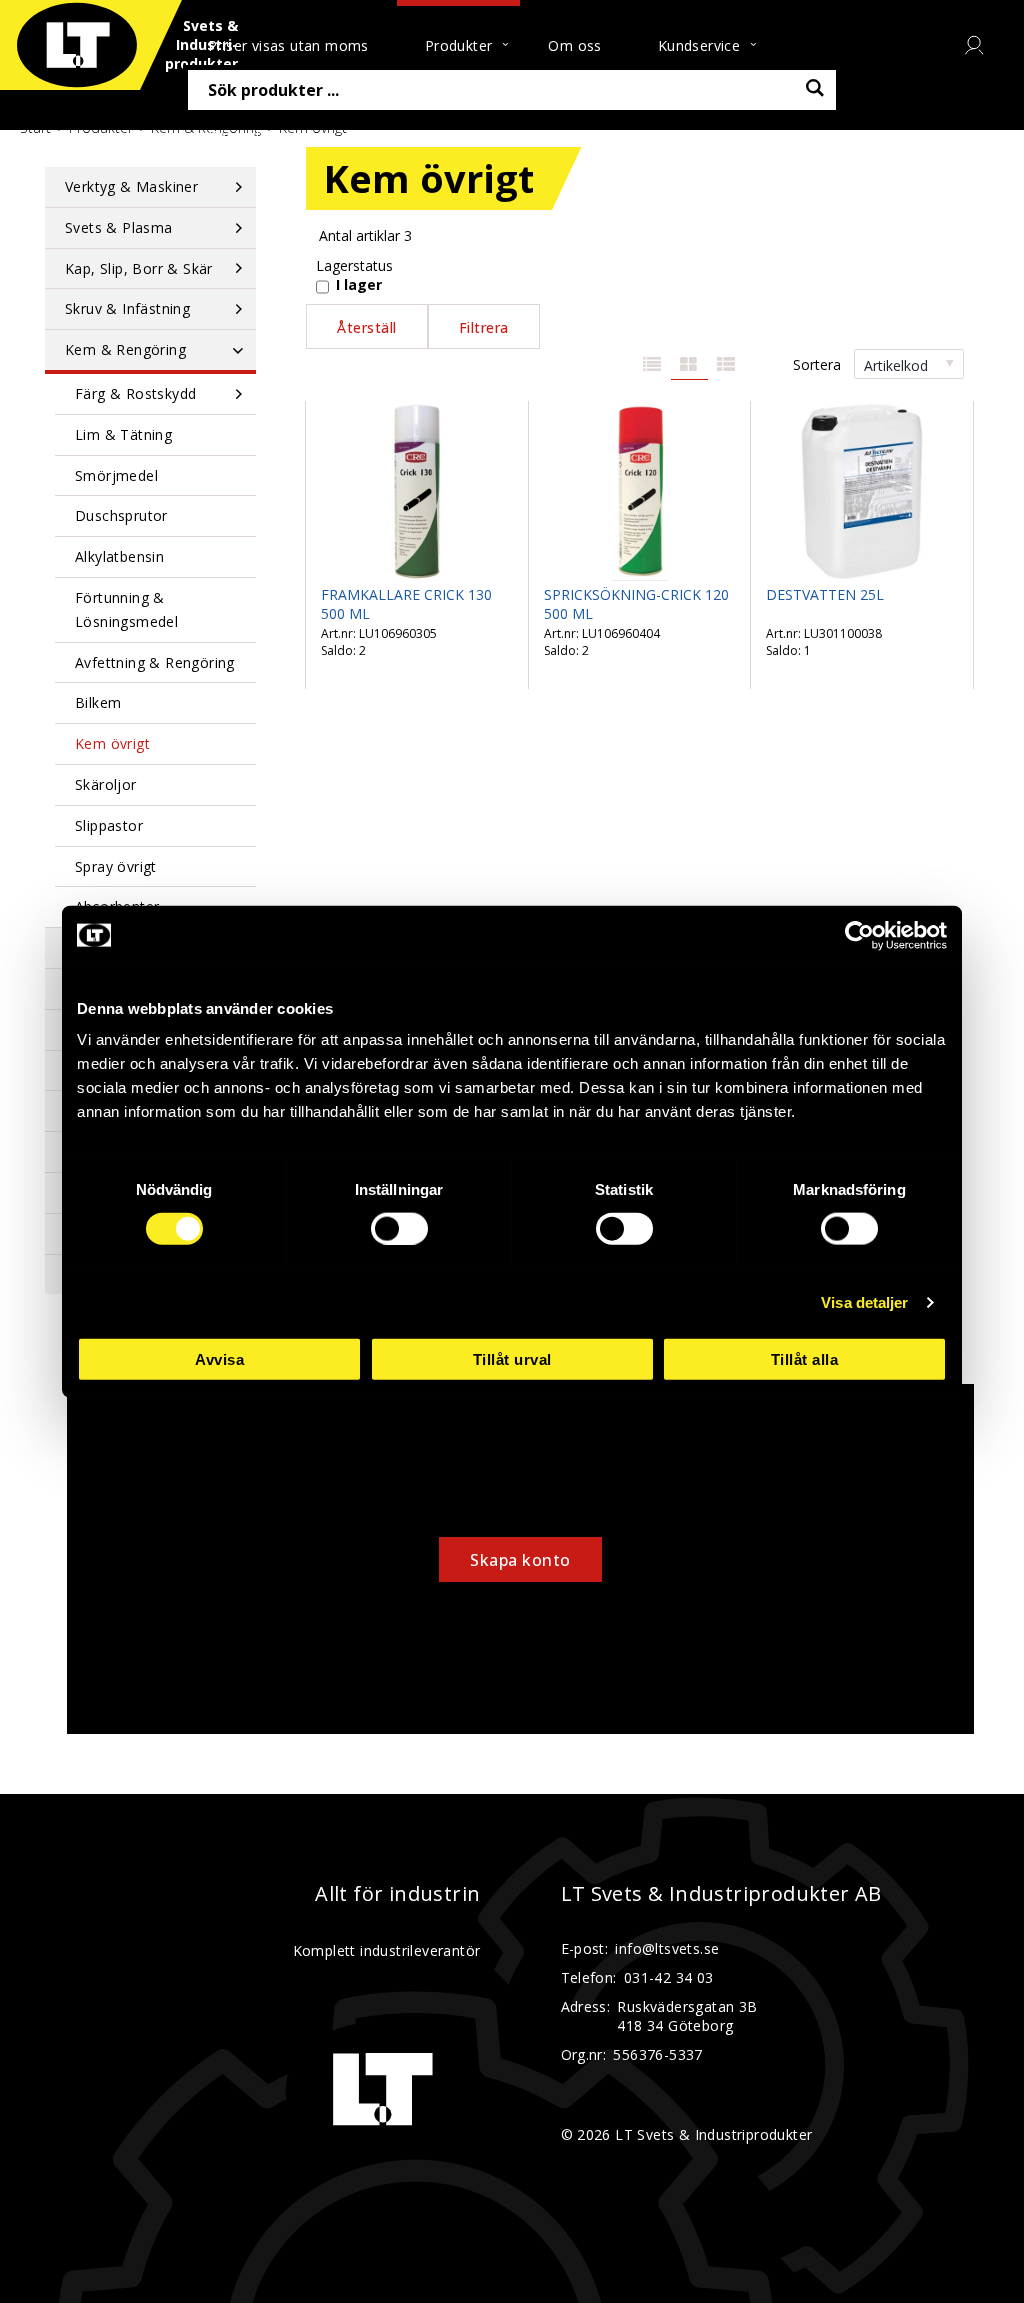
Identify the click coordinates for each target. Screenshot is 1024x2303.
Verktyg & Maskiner (131, 186)
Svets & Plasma (119, 227)
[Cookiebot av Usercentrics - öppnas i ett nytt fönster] (859, 935)
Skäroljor (106, 784)
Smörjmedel (116, 475)
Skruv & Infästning (127, 308)
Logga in (552, 135)
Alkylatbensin (119, 556)
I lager (359, 284)
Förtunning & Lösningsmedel (126, 609)
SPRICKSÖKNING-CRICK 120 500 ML (636, 604)
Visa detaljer (864, 1301)
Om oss (574, 45)
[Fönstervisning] (689, 365)
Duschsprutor (121, 515)
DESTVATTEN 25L (825, 594)
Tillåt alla (805, 1359)
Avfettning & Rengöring (155, 662)
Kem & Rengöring (125, 349)
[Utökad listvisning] (726, 365)
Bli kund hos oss (411, 135)
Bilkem (98, 702)
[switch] (399, 1228)
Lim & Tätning (123, 434)
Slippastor (109, 825)
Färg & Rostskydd (135, 393)
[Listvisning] (652, 365)
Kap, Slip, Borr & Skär (139, 268)
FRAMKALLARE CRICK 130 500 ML (406, 604)
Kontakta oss (253, 135)
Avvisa (219, 1359)
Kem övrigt (112, 743)
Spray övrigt (116, 866)
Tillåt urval (512, 1359)
